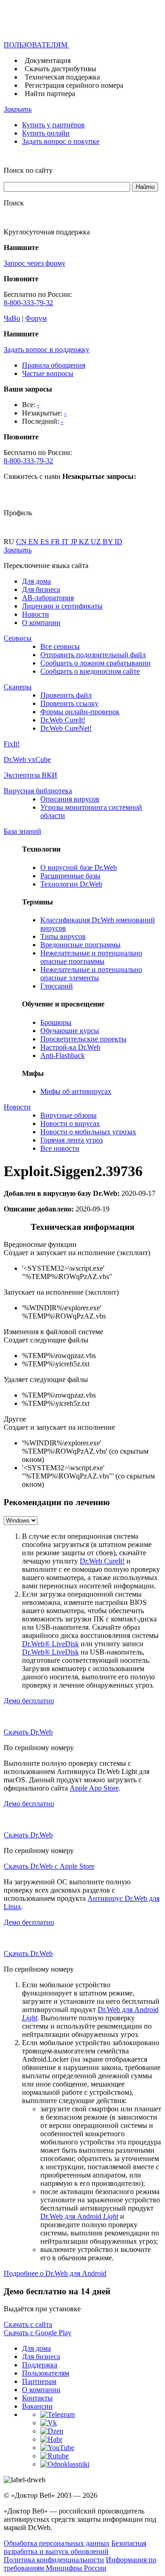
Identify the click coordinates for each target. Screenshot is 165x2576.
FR (56, 542)
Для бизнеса (41, 589)
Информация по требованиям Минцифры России (80, 2564)
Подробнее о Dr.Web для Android (55, 2273)
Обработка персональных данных (57, 2543)
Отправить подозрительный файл (93, 655)
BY (109, 542)
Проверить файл (66, 695)
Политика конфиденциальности (54, 2560)
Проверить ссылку (69, 703)
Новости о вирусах (70, 1123)
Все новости (60, 1148)
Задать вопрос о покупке (61, 141)
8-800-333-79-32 (28, 303)
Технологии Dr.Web (71, 884)
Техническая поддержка (62, 77)
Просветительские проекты (83, 1039)
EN (34, 542)
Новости (36, 614)
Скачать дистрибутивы (60, 69)
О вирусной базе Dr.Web (79, 867)
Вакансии (37, 2406)
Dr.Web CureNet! (66, 728)
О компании (41, 623)
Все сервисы (60, 646)
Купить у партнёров (53, 125)
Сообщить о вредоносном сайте (90, 671)
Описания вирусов (70, 799)
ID (118, 542)
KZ (85, 542)
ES (46, 542)
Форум (36, 318)
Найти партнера (50, 94)
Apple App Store (94, 1788)
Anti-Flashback (63, 1055)
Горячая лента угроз (71, 1140)
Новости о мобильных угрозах (88, 1132)
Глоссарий (57, 986)
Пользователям (46, 2373)
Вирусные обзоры (69, 1115)
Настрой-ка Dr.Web (70, 1047)
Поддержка (40, 2365)
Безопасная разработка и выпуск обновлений (75, 2547)
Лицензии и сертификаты (62, 606)
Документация (48, 60)
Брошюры (56, 1022)
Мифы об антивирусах (76, 1091)
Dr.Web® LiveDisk (50, 1644)
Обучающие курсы (70, 1031)
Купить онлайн (46, 133)
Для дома (36, 581)
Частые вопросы (48, 373)
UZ (97, 542)
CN (22, 542)
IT (66, 542)
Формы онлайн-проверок (80, 712)
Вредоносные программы (80, 945)
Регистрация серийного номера (74, 85)
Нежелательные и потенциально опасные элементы (91, 974)
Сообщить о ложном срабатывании (96, 663)
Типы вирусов (63, 936)
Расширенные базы (70, 876)
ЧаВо (12, 318)
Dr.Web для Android (79, 2216)
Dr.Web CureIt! (63, 720)
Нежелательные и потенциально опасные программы (91, 957)
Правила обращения (54, 365)
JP (75, 542)
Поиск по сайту (28, 170)
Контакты (37, 2398)
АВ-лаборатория (48, 598)
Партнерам (39, 2381)
